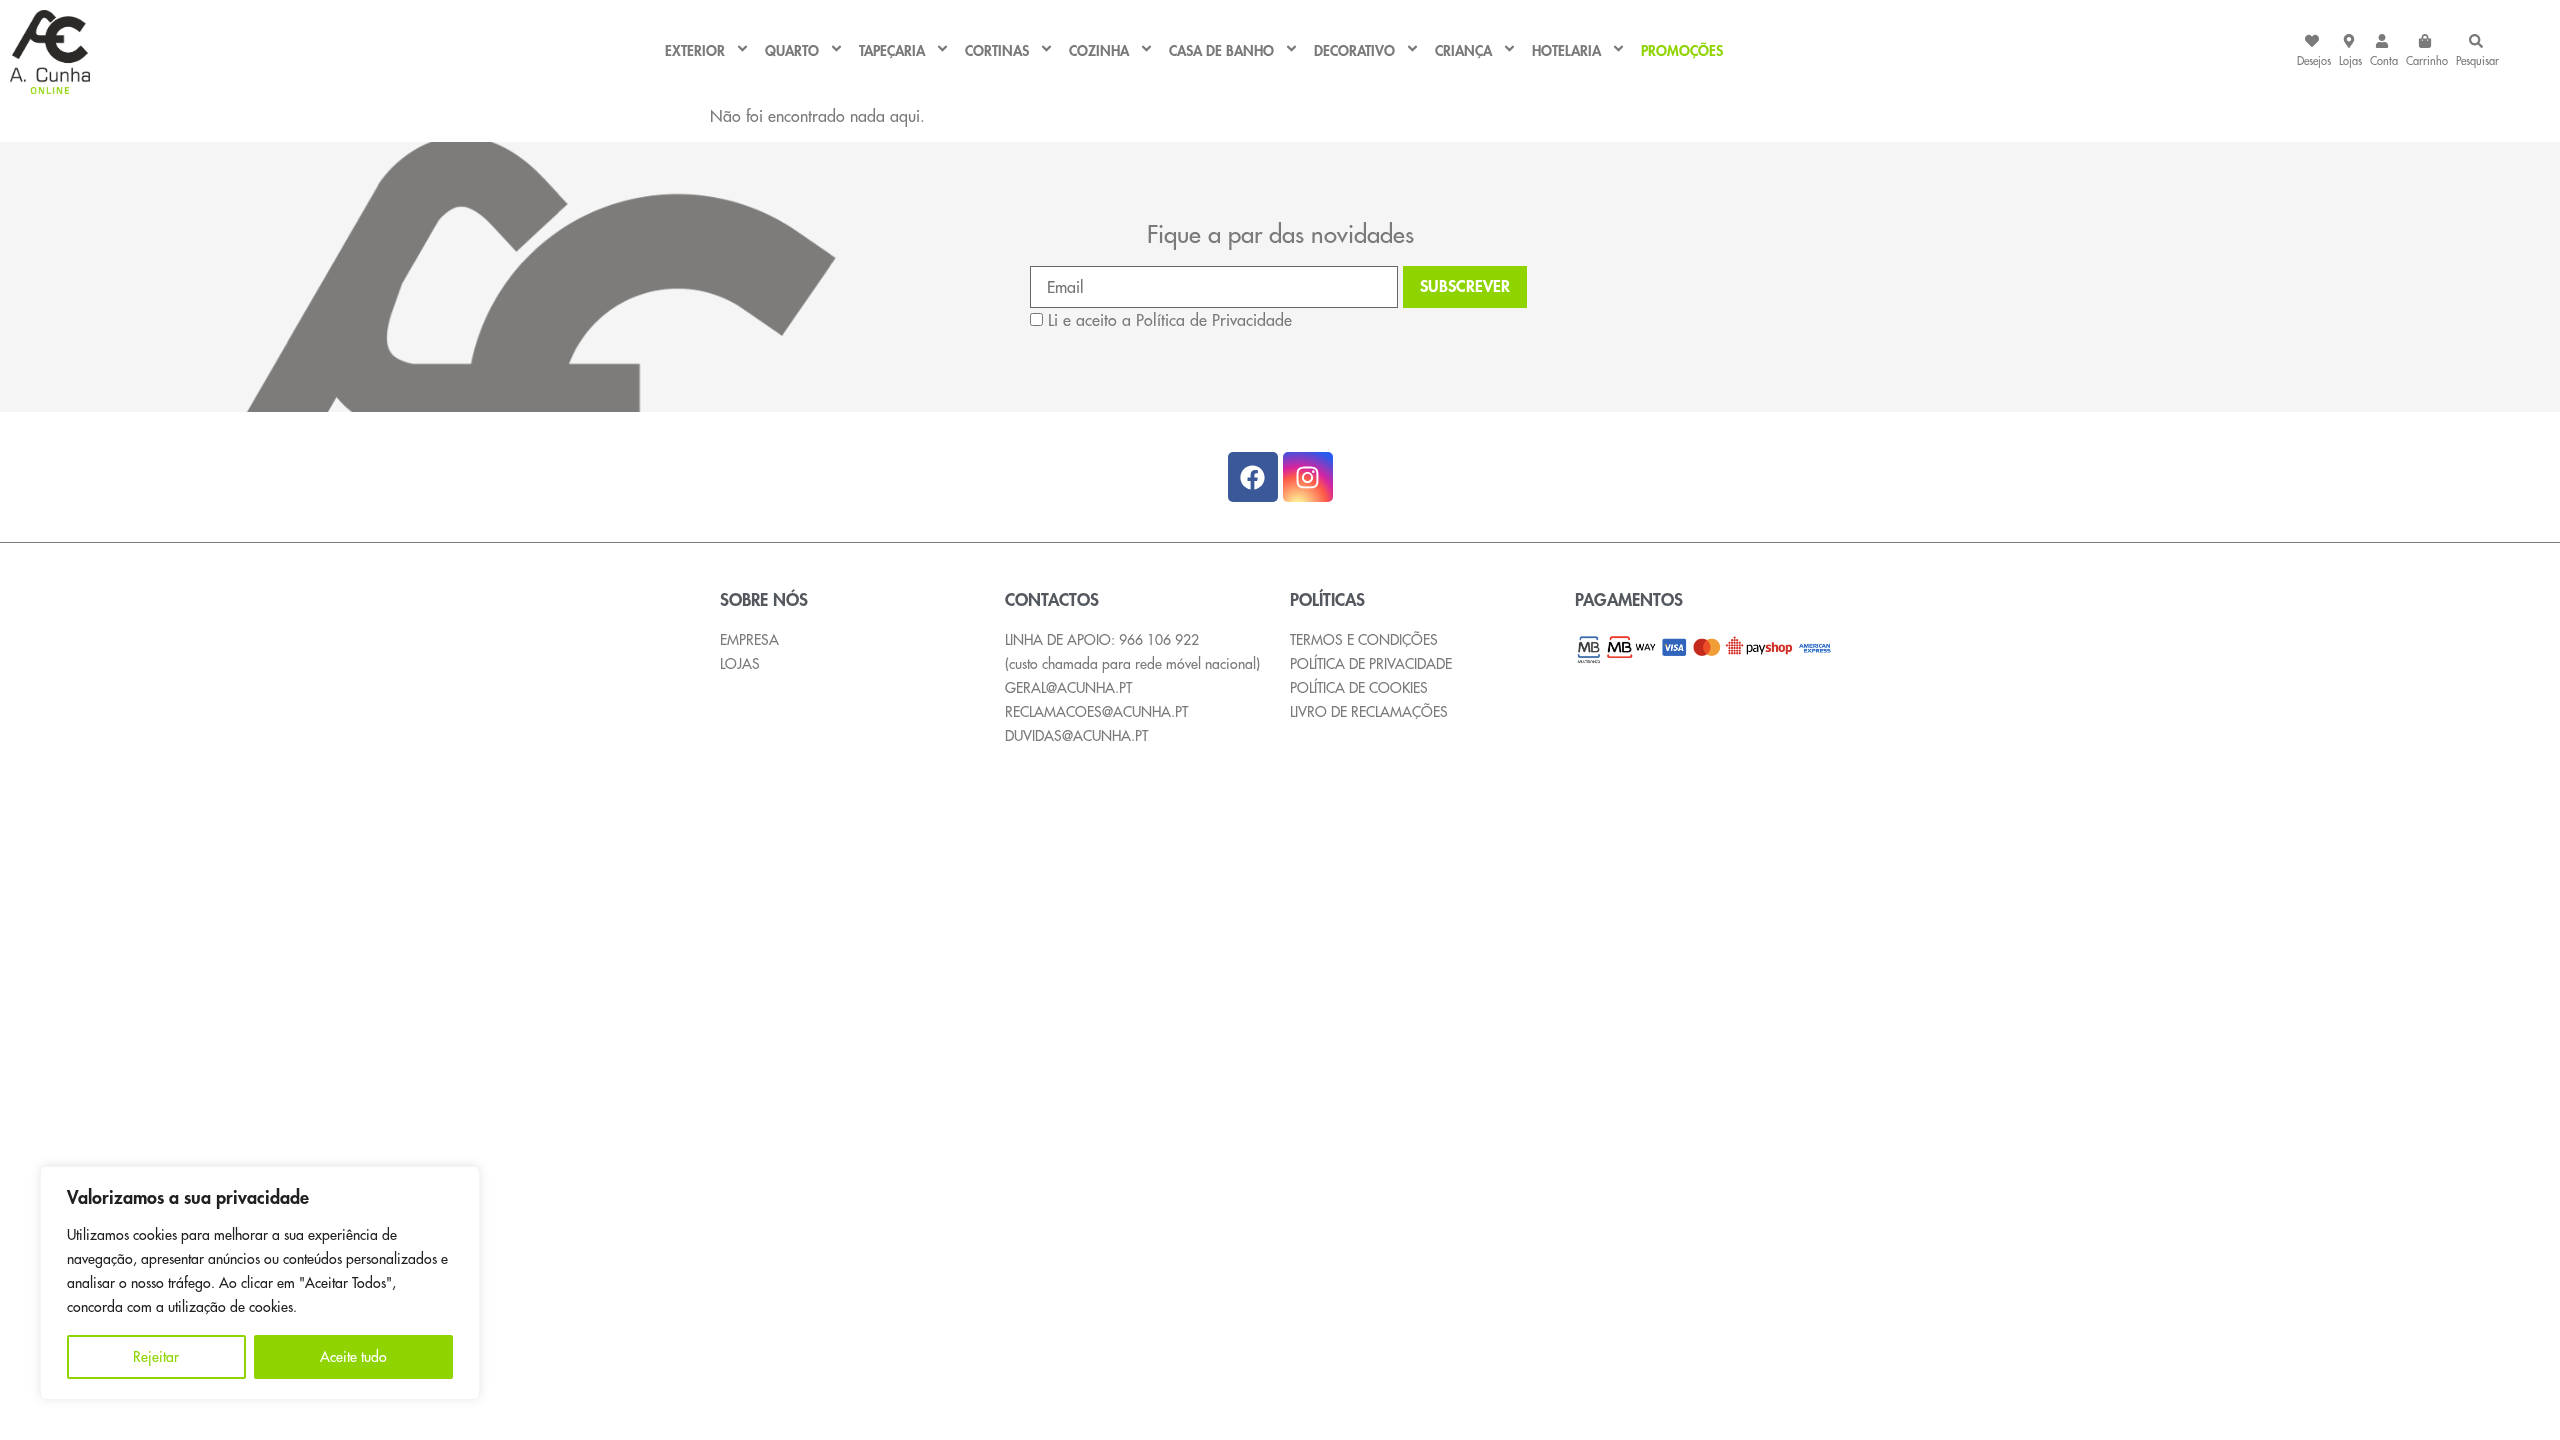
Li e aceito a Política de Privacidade (1170, 320)
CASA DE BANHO (1221, 52)
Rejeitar (156, 1357)
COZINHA (1099, 52)
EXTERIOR (695, 52)
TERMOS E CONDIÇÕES (1364, 640)
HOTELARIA (1566, 52)
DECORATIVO (1354, 52)
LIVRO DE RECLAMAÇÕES (1369, 712)
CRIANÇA (1463, 52)
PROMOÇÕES (1682, 52)
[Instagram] (1308, 477)
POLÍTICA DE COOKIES (1359, 688)
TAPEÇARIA (892, 52)
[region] (260, 1283)
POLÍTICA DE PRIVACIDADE (1371, 664)
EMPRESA (749, 640)
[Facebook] (1253, 477)
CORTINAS (997, 52)
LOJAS (740, 664)
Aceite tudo (353, 1357)
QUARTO (792, 52)
